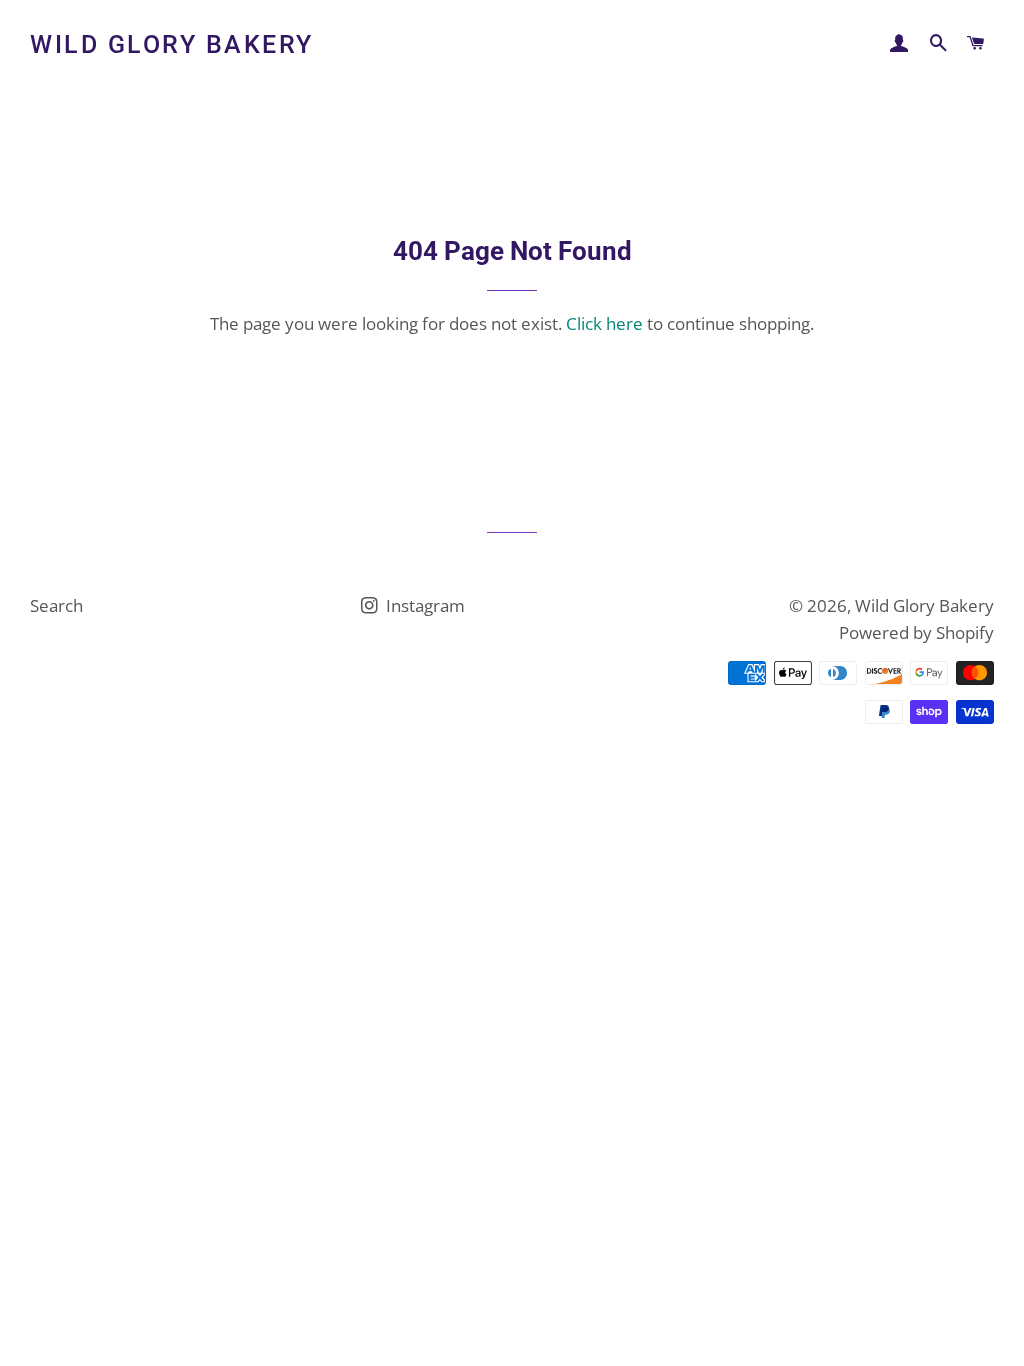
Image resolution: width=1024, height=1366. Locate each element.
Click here (604, 323)
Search (56, 605)
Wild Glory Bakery (172, 44)
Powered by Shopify (916, 632)
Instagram (423, 605)
